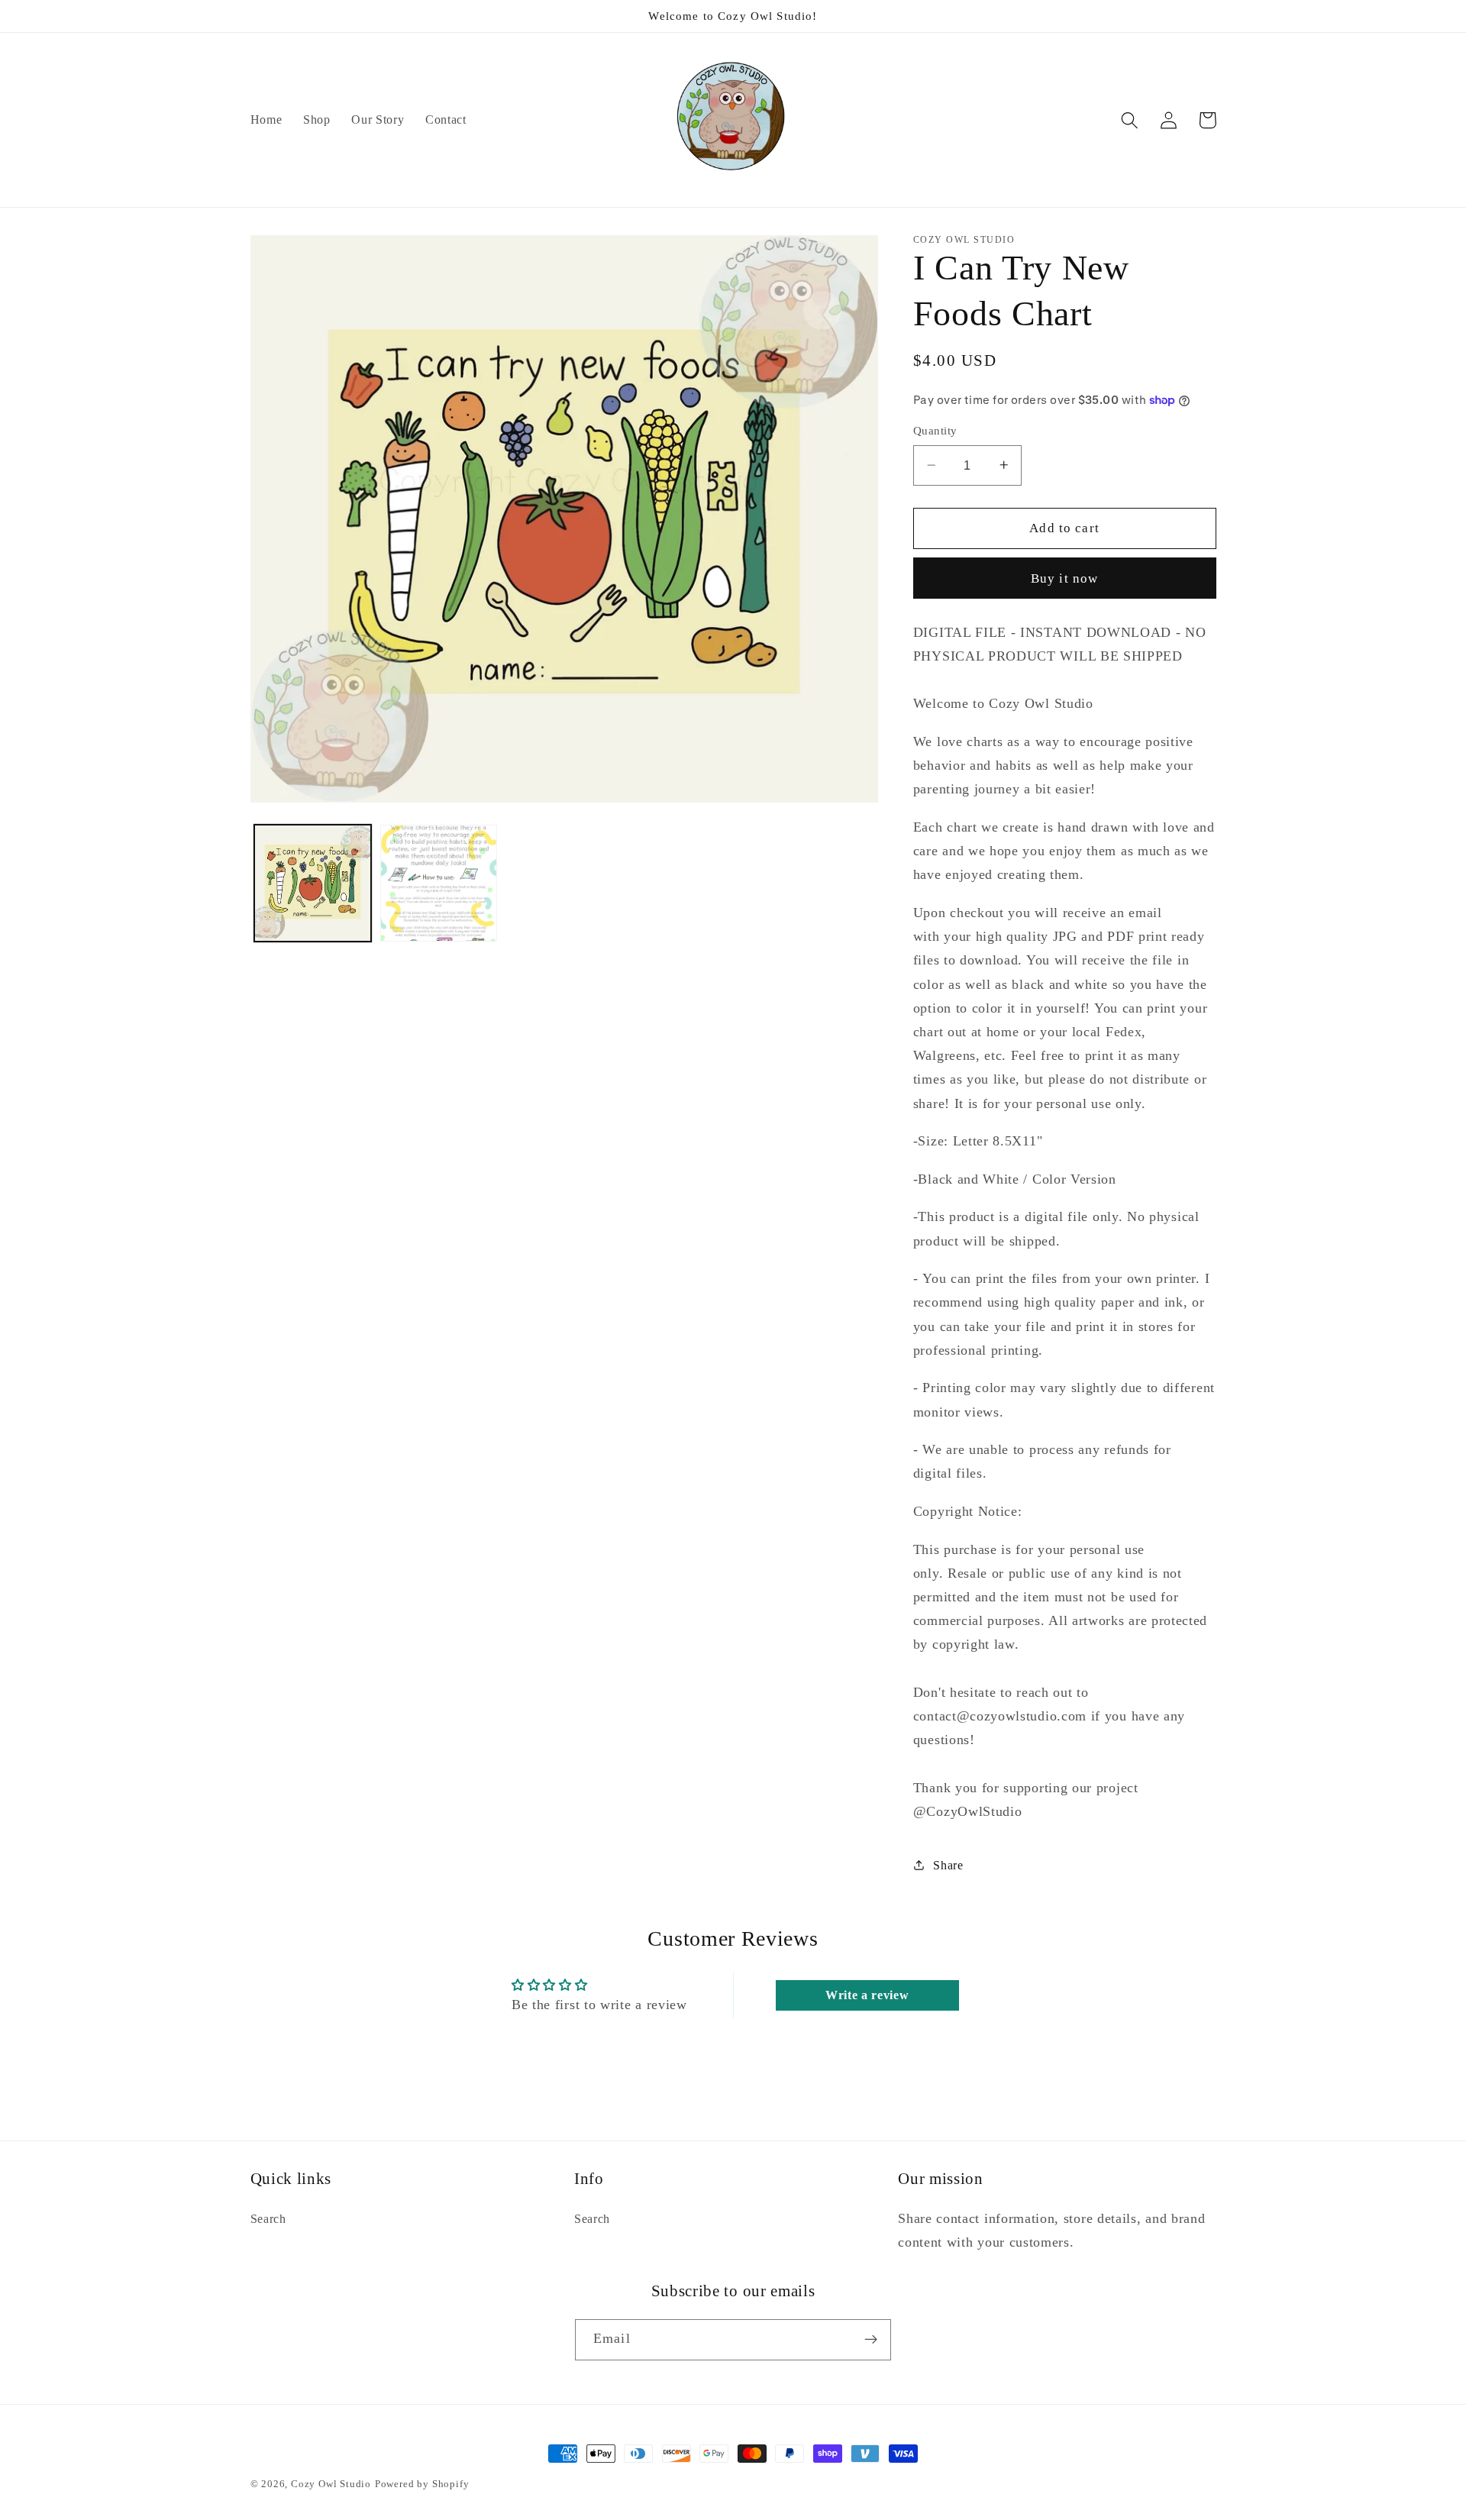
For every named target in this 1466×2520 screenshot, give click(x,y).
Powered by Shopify (422, 2484)
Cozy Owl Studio (331, 2484)
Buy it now (1065, 578)
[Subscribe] (871, 2340)
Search (268, 2219)
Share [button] (948, 1864)
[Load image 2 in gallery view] (439, 883)
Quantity (935, 431)
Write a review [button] (867, 1995)
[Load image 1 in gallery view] (313, 883)
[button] (1130, 120)
